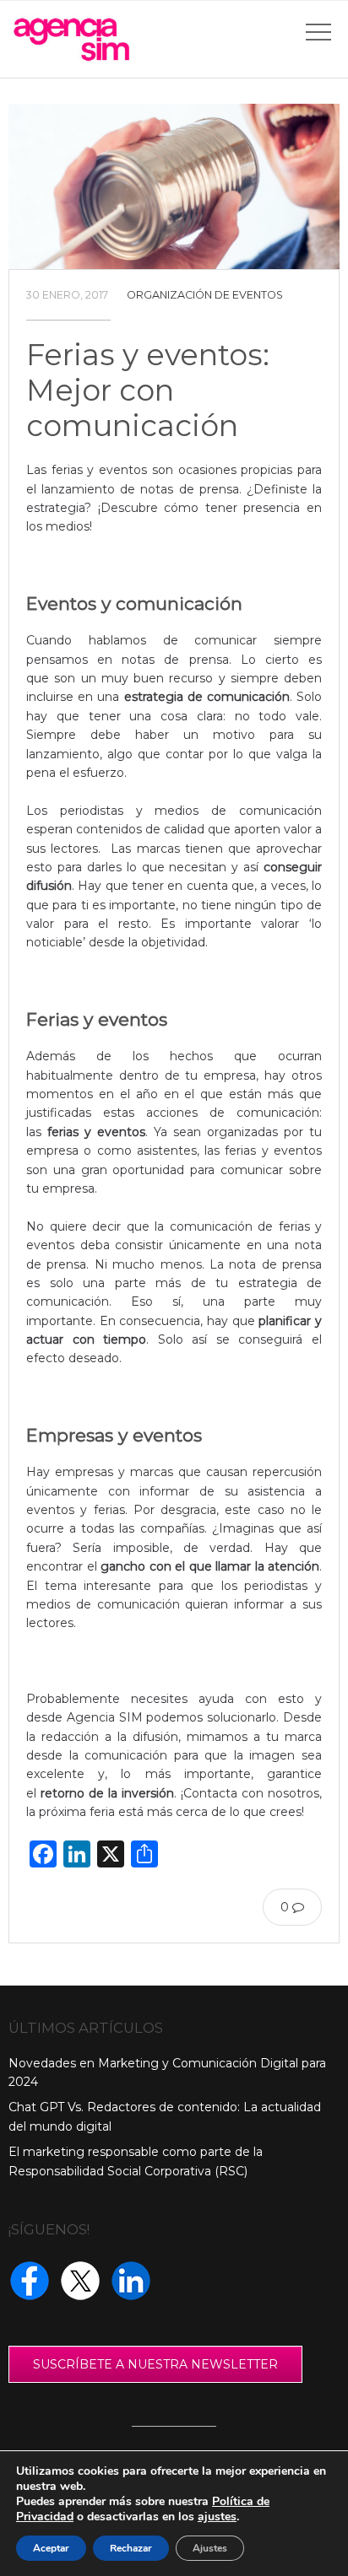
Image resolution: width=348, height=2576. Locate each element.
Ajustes (210, 2548)
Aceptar (51, 2548)
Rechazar (131, 2548)
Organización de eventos (205, 295)
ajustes (217, 2517)
